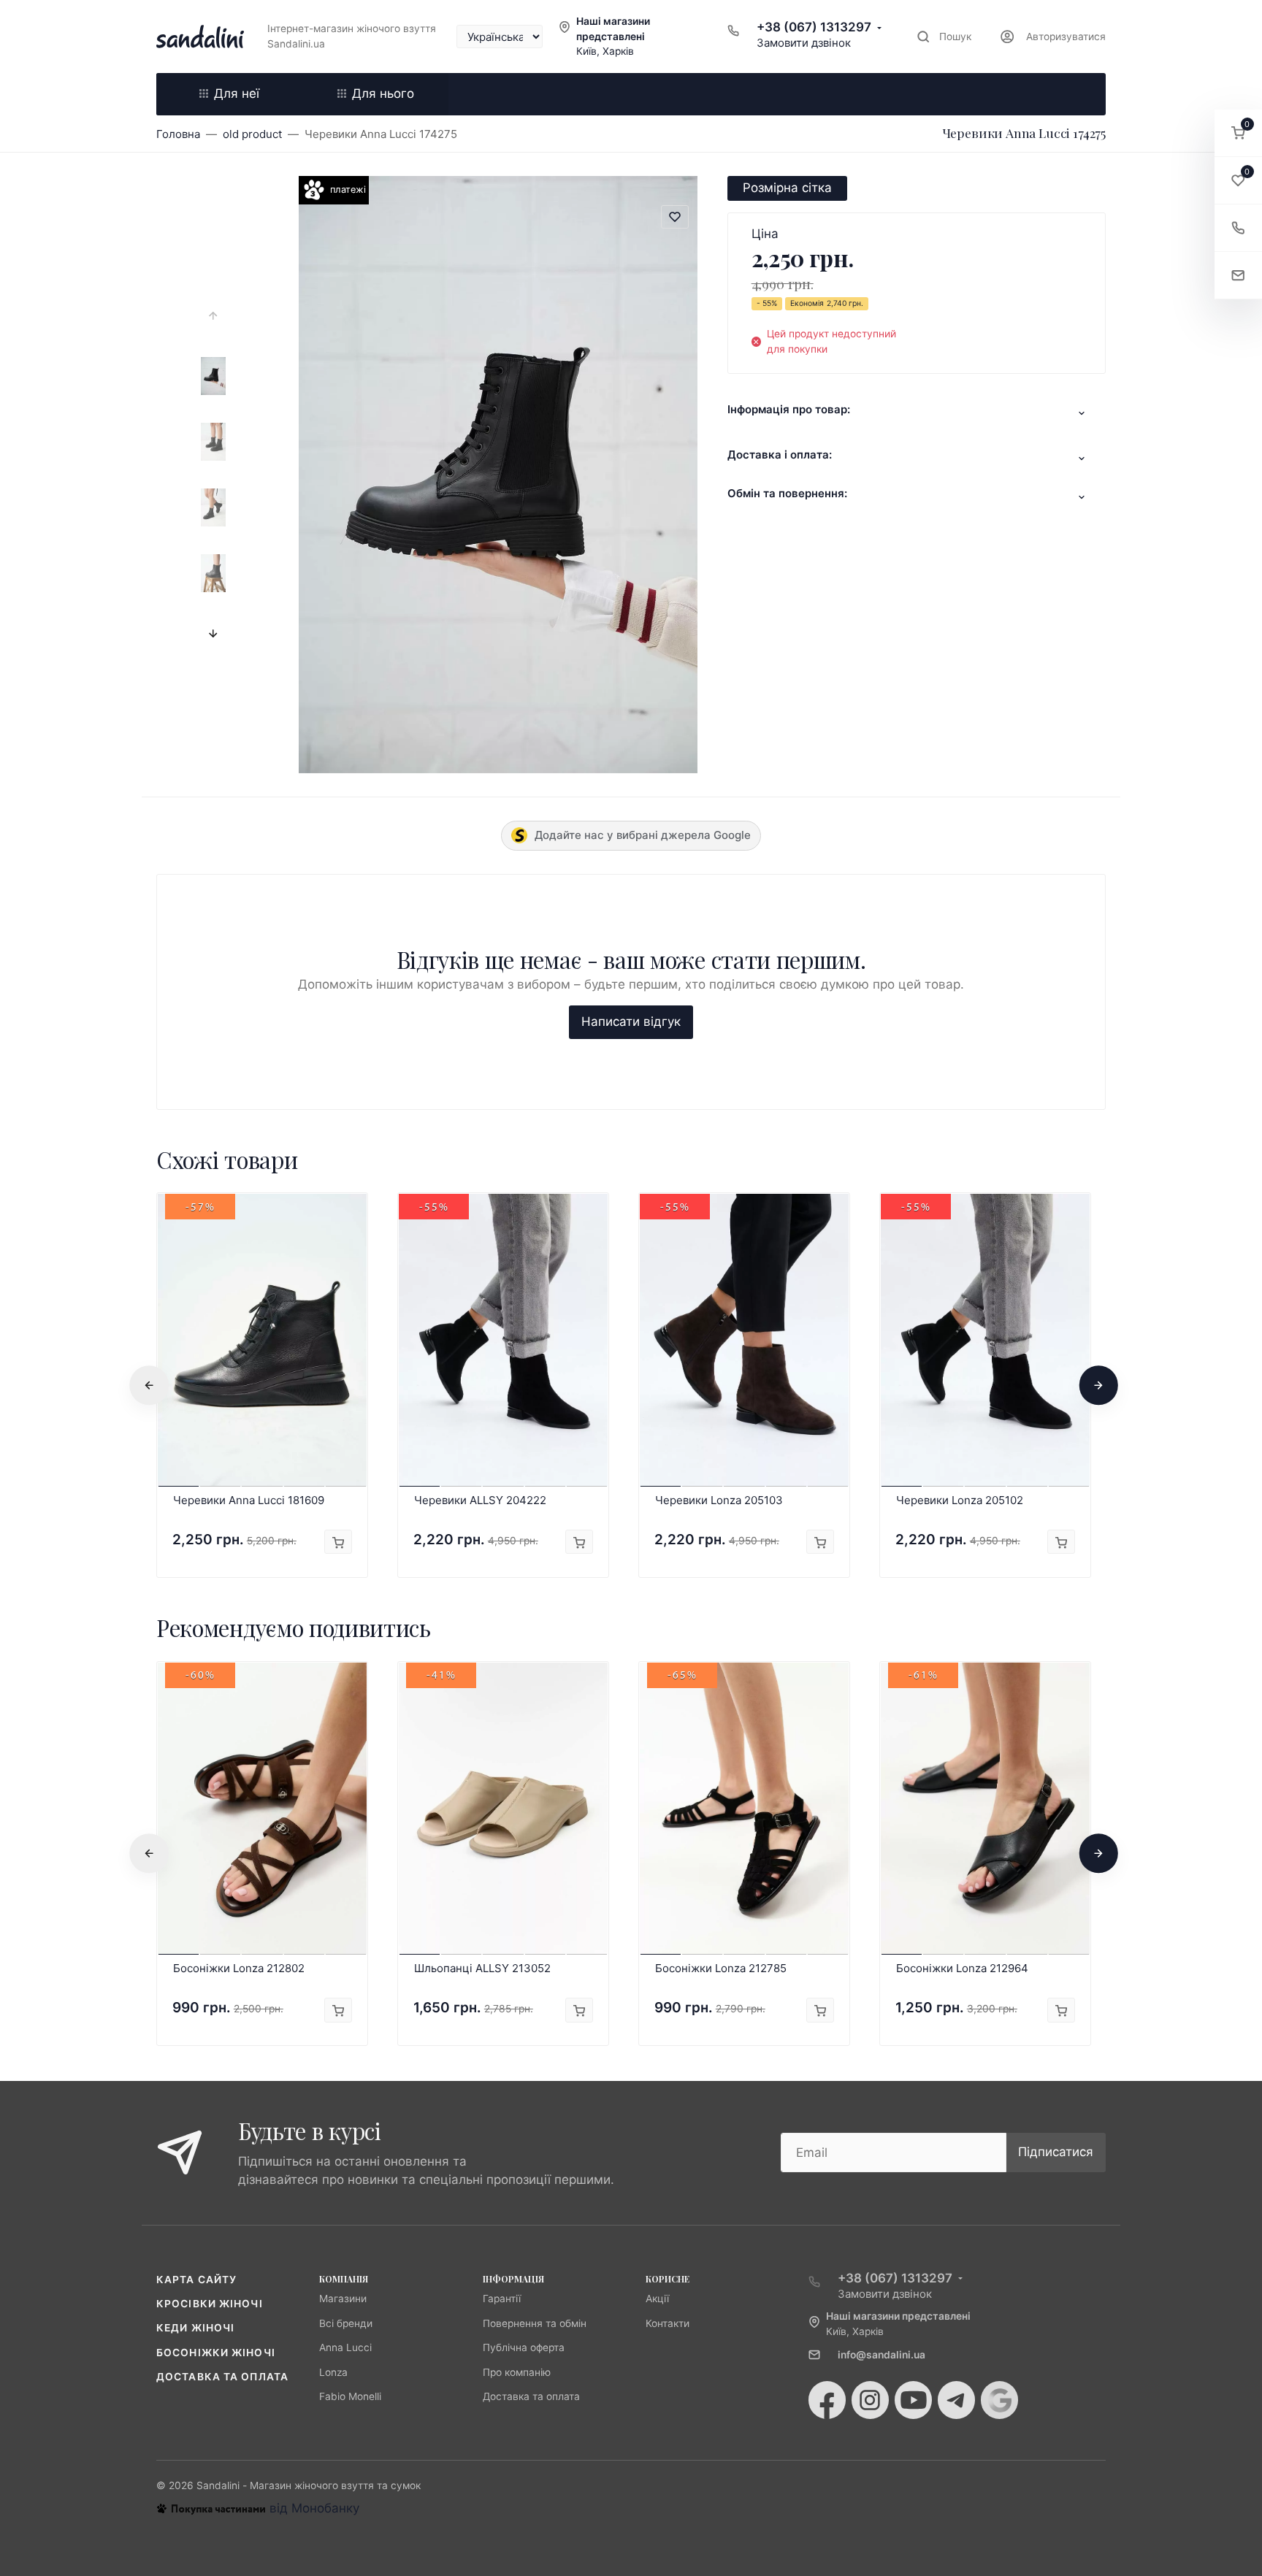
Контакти (668, 2323)
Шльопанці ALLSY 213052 (482, 1968)
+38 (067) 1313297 (814, 27)
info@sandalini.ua (882, 2355)
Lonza (333, 2372)
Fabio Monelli (350, 2396)
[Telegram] (956, 2400)
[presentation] (213, 315)
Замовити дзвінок (804, 43)
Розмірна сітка (787, 188)
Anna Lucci (345, 2347)
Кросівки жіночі (210, 2304)
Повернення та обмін (535, 2323)
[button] (1238, 133)
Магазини (343, 2299)
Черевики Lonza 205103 (719, 1500)
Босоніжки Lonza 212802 (239, 1968)
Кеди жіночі (195, 2328)
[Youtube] (913, 2400)
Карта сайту (196, 2280)
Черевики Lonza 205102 (960, 1500)
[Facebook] (827, 2400)
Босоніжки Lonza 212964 (962, 1968)
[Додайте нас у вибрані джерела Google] (999, 2400)
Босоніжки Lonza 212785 (721, 1968)
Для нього (383, 93)
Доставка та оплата (222, 2377)
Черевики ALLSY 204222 (480, 1500)
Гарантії (502, 2299)
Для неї (237, 93)
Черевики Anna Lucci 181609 (249, 1500)
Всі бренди (346, 2323)
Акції (657, 2299)
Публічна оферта (524, 2347)
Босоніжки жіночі (216, 2353)
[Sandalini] (200, 37)
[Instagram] (870, 2400)
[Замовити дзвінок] (1238, 228)
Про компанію (517, 2372)
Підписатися (1056, 2152)
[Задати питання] (1238, 276)
